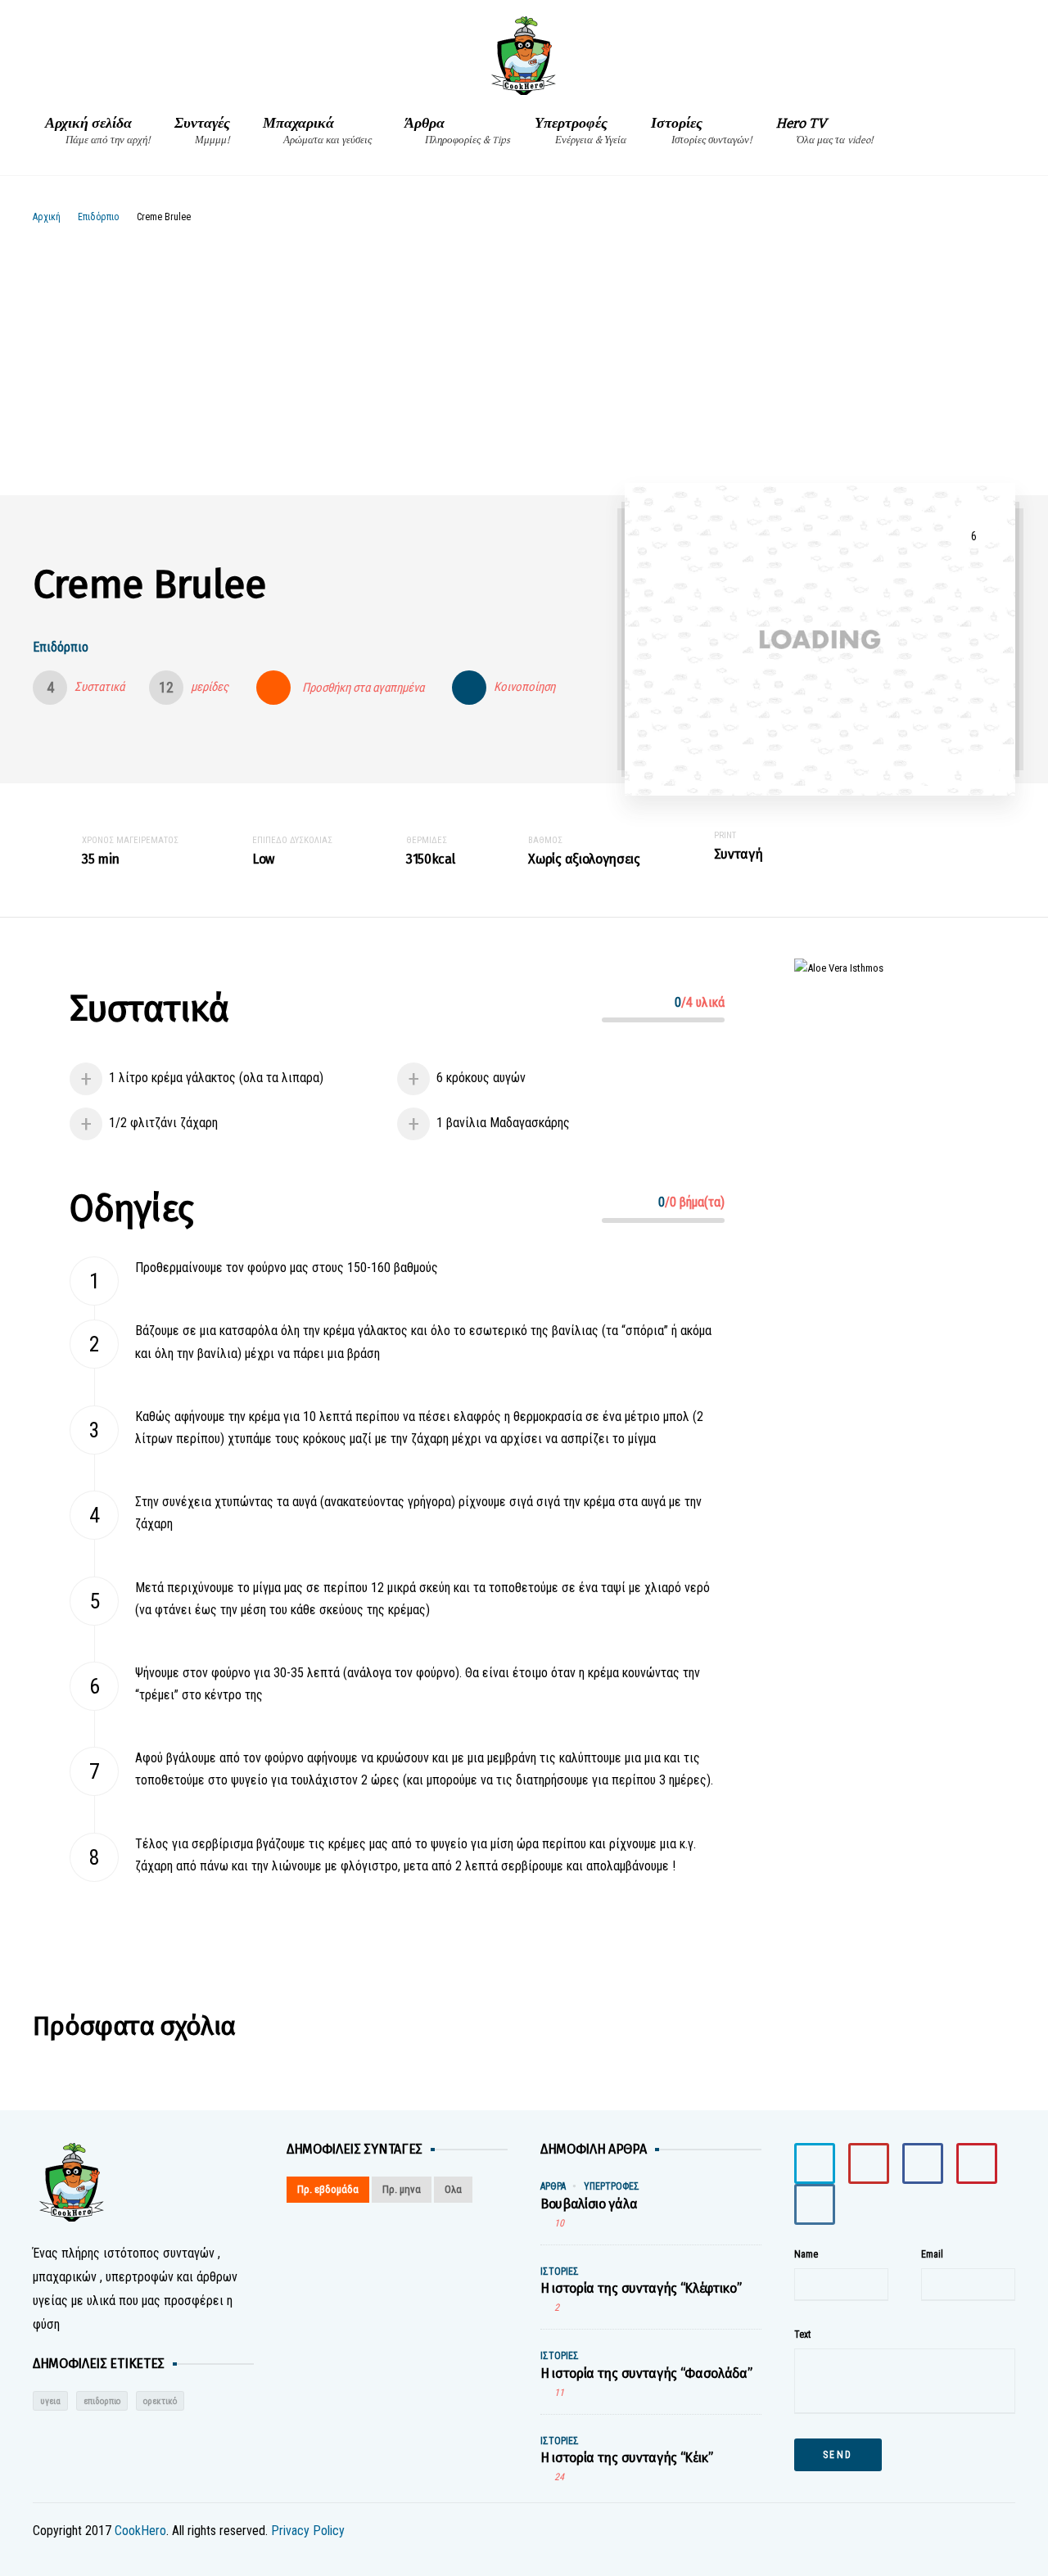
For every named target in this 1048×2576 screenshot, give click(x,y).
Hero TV (824, 131)
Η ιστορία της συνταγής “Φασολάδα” (646, 2373)
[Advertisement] (524, 348)
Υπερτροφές (580, 131)
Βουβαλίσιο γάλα (589, 2204)
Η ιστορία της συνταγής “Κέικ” (627, 2458)
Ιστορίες (701, 131)
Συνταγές (202, 131)
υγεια (50, 2401)
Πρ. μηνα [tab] (402, 2189)
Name (806, 2254)
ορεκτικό (160, 2401)
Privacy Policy (308, 2531)
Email (932, 2254)
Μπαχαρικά (317, 131)
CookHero (140, 2531)
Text (802, 2335)
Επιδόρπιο (98, 217)
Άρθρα (457, 131)
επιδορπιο (102, 2401)
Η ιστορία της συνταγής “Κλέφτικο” (641, 2288)
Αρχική (47, 217)
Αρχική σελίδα (97, 131)
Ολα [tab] (453, 2189)
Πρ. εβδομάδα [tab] (328, 2189)
